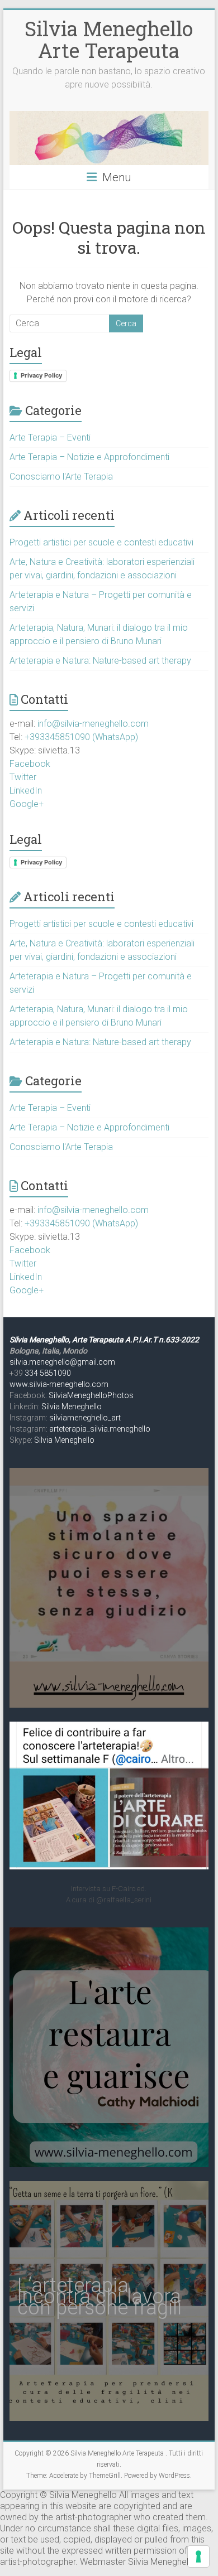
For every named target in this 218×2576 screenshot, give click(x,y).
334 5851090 (48, 1373)
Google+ (27, 804)
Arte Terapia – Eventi (50, 438)
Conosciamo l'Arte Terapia (61, 477)
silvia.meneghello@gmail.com (62, 1362)
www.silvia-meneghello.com (59, 1384)
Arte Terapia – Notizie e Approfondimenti (89, 457)
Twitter (23, 777)
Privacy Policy (41, 375)
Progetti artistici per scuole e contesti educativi (101, 542)
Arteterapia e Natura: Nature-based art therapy (100, 661)
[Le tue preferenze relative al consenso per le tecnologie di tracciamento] (198, 2556)
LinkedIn (26, 791)
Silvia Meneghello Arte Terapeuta (109, 39)
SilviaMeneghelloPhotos (91, 1395)
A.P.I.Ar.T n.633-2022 (162, 1340)
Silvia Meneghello (72, 1407)
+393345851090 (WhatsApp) (81, 737)
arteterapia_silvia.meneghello (100, 1429)
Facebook (30, 764)
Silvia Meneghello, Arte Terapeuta (67, 1340)
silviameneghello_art (85, 1418)
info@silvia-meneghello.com (93, 724)
